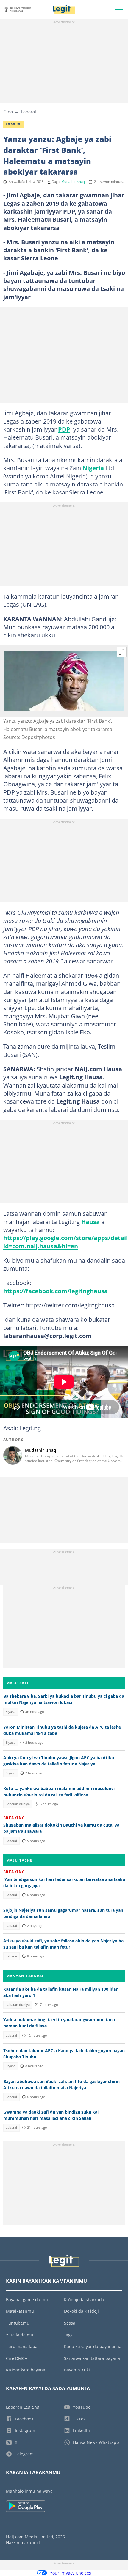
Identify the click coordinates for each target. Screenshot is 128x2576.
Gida (8, 112)
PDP (64, 429)
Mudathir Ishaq (73, 182)
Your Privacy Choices (71, 2573)
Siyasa (10, 1712)
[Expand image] (122, 652)
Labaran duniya (18, 1804)
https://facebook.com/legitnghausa (56, 1291)
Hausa (90, 1222)
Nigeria (93, 468)
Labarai (28, 112)
